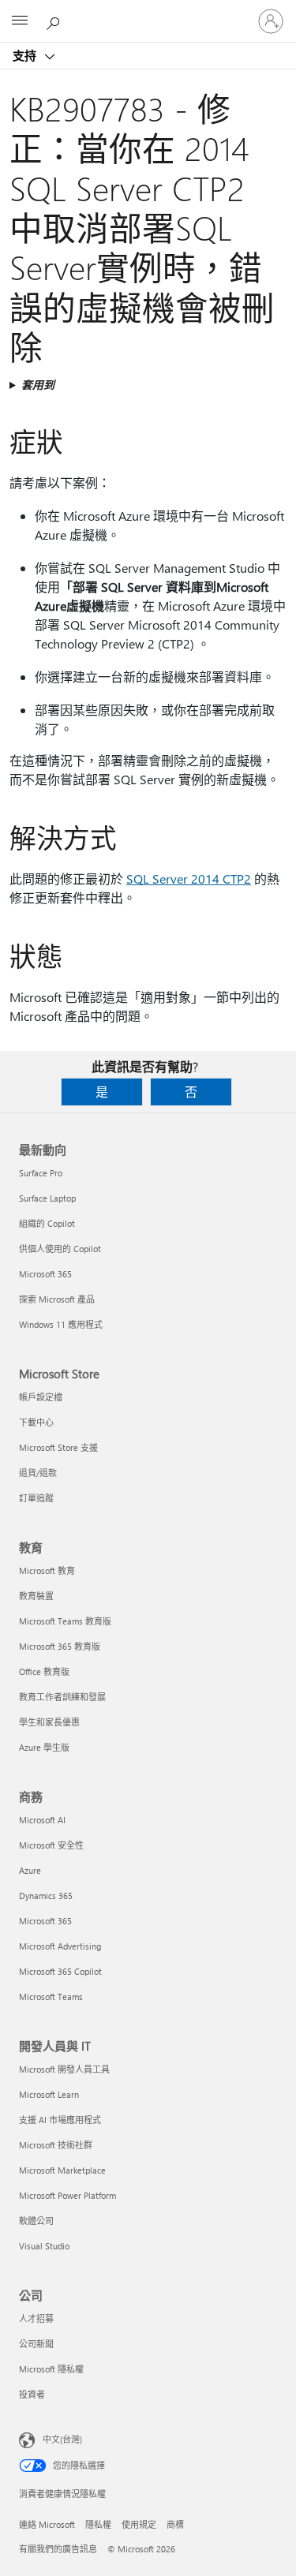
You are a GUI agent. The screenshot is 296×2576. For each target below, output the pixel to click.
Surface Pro (41, 1173)
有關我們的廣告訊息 (58, 2549)
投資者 (32, 2394)
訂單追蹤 (36, 1498)
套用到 (38, 385)
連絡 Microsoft (47, 2524)
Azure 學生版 (44, 1747)
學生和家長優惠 (49, 1722)
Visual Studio (44, 2246)
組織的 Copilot (47, 1223)
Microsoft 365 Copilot (60, 1971)
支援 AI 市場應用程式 (60, 2120)
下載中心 (36, 1422)
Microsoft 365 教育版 (60, 1646)
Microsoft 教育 (47, 1570)
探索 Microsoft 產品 (57, 1299)
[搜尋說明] (55, 21)
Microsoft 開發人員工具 (64, 2069)
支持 (26, 55)
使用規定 (139, 2524)
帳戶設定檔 (41, 1397)
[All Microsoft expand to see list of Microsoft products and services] (20, 21)
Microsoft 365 (45, 1274)
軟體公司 (36, 2221)
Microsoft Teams (51, 1996)
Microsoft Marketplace (62, 2170)
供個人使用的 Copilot (60, 1249)
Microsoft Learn (49, 2094)
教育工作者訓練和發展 (62, 1697)
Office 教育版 (44, 1671)
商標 (175, 2524)
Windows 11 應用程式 (61, 1324)
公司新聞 (36, 2344)
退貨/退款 (38, 1473)
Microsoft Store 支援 (58, 1447)
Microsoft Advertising (60, 1946)
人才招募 (36, 2318)
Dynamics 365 (46, 1896)
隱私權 (98, 2524)
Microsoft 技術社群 (56, 2145)
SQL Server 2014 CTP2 (189, 879)
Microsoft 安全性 (51, 1845)
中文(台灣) (62, 2439)
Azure (30, 1870)
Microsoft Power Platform (67, 2195)
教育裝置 (36, 1596)
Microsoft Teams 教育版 (65, 1621)
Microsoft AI (42, 1820)
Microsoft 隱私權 (51, 2369)
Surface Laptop (47, 1198)
